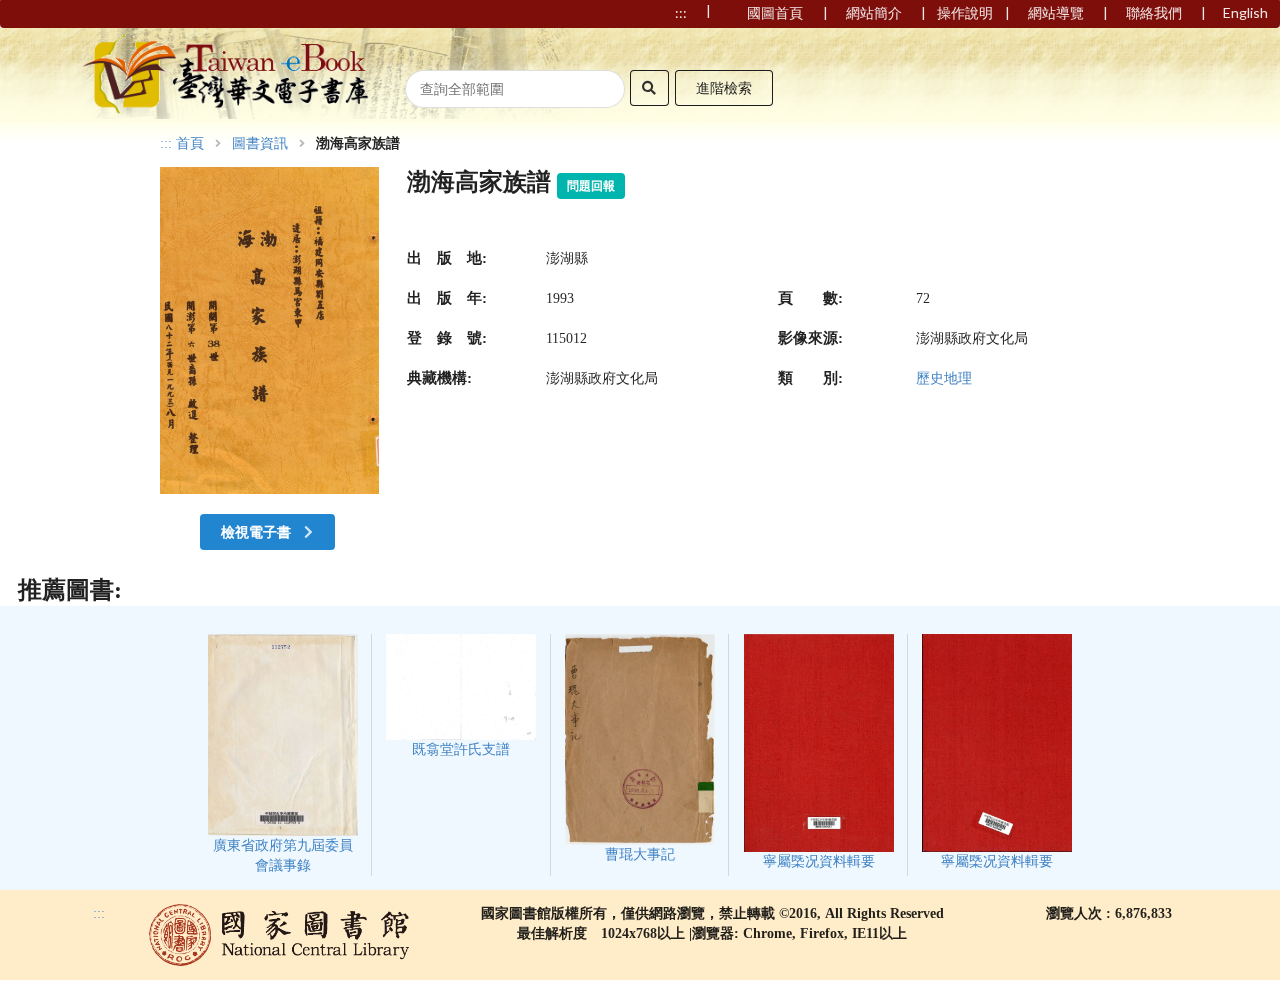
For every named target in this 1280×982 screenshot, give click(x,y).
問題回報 (591, 186)
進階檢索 (724, 87)
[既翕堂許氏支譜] (461, 695)
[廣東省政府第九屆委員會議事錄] (282, 753)
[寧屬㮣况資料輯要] (819, 751)
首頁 (190, 144)
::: (166, 143)
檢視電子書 (257, 531)
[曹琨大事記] (640, 747)
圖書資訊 (260, 144)
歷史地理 (944, 378)
